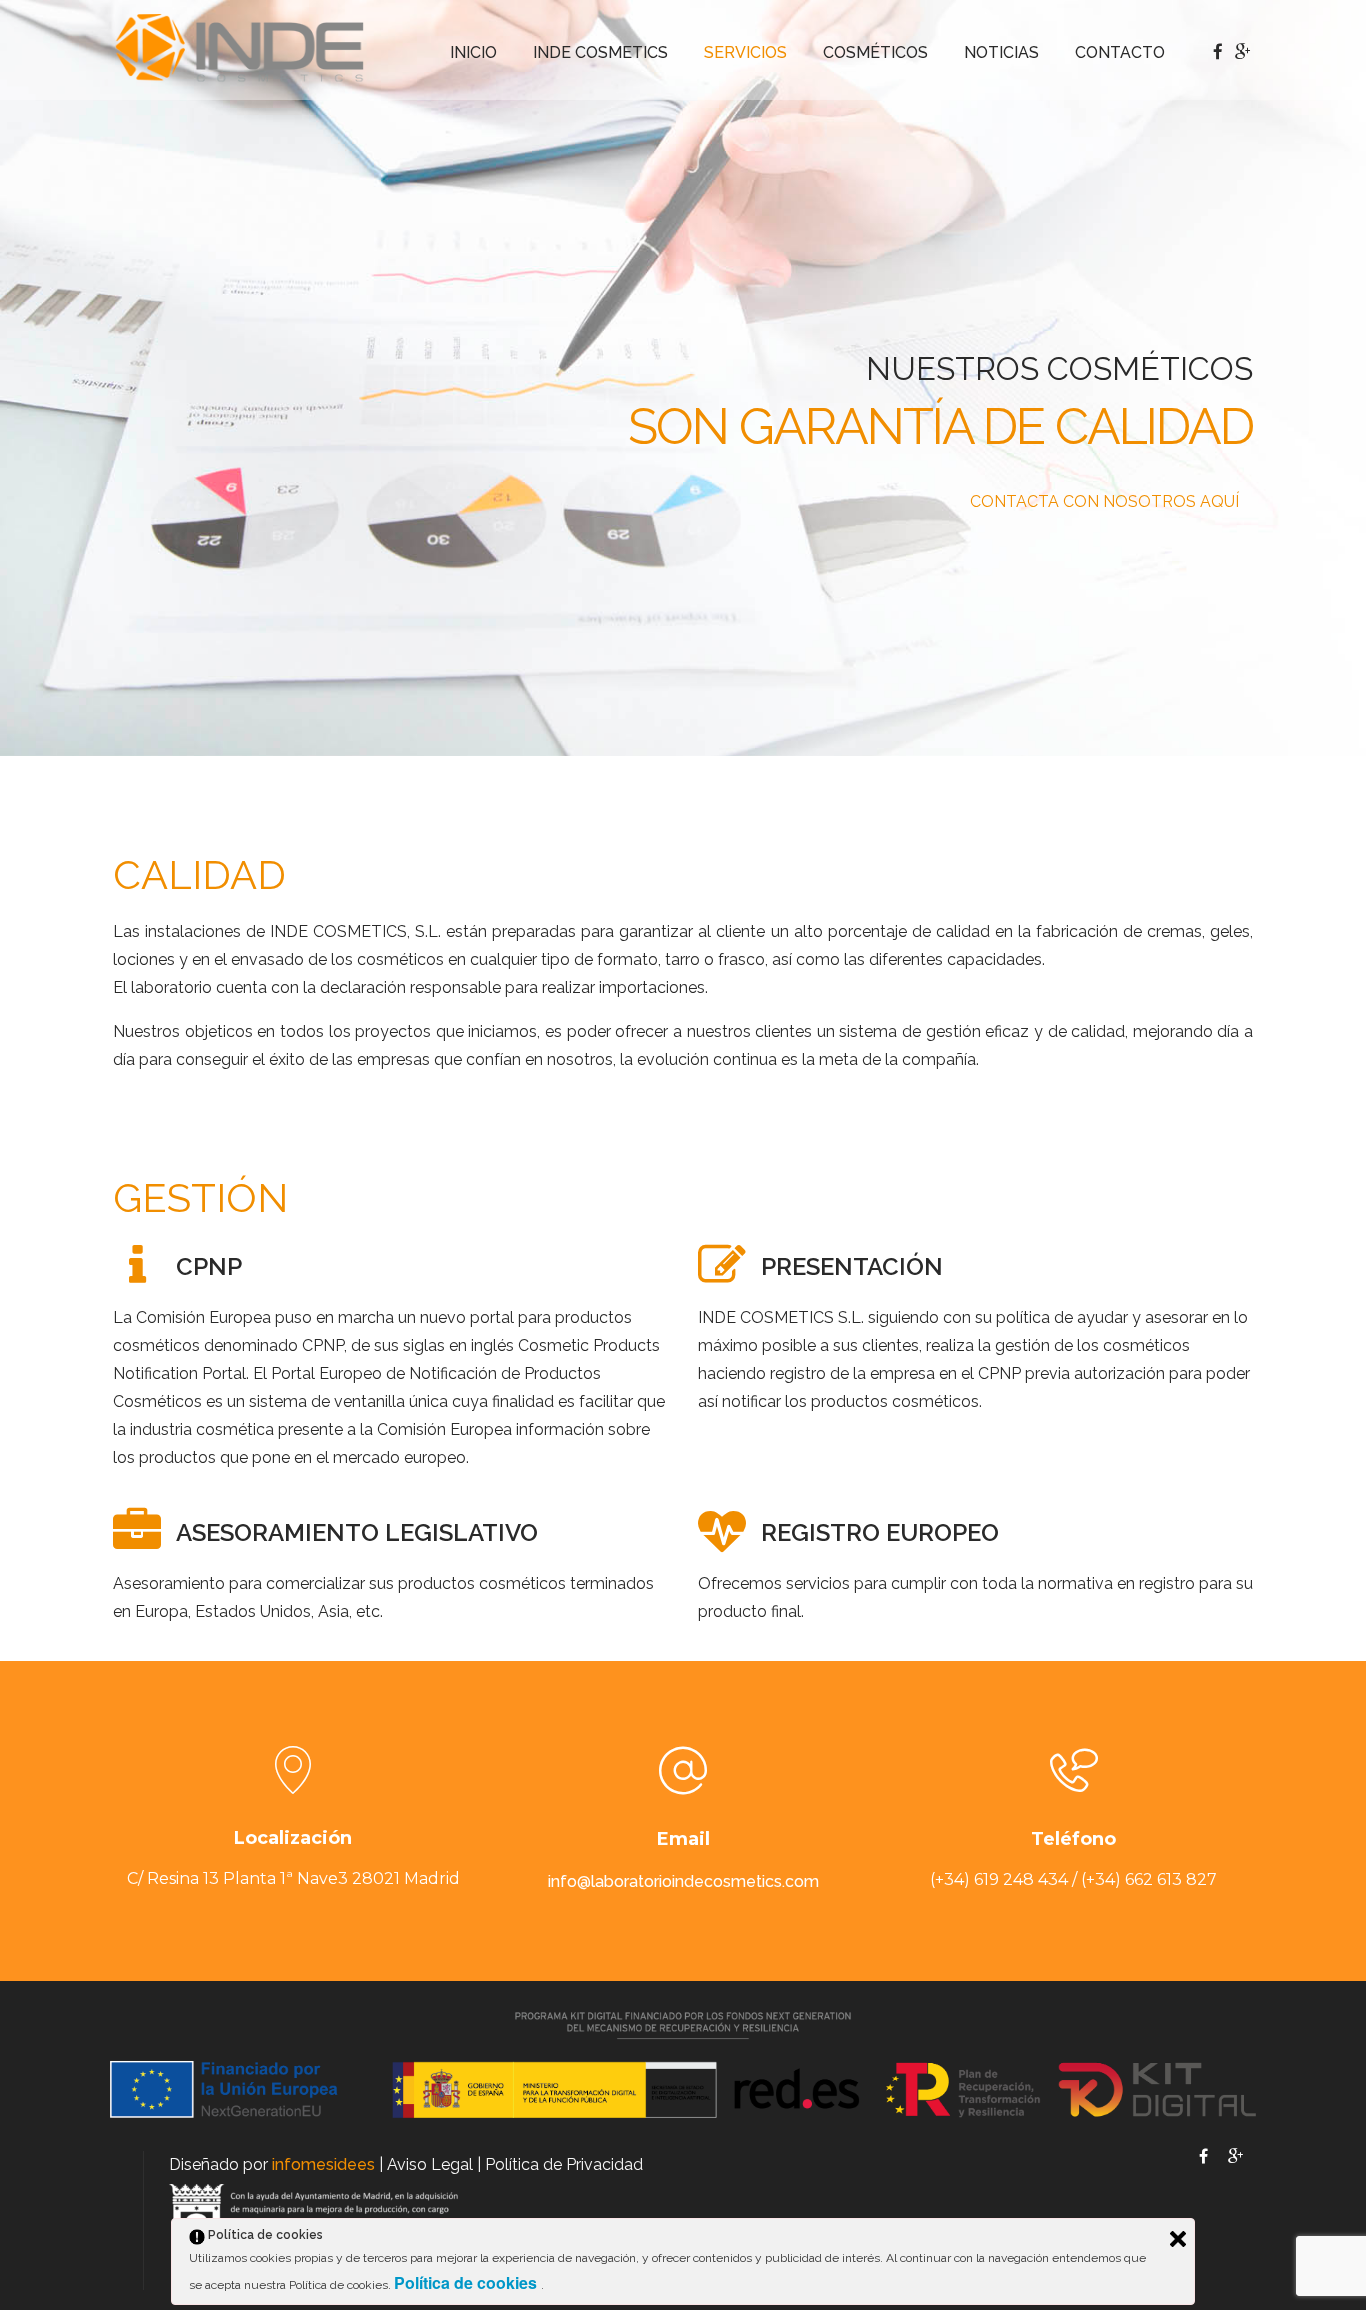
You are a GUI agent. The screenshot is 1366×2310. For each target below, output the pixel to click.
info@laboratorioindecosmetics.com (683, 1881)
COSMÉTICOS (875, 52)
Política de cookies (467, 2282)
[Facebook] (1203, 2158)
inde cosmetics (600, 52)
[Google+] (1235, 2158)
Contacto (1120, 52)
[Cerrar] (1178, 2239)
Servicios (745, 52)
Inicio (473, 52)
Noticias (1001, 52)
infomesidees (323, 2164)
